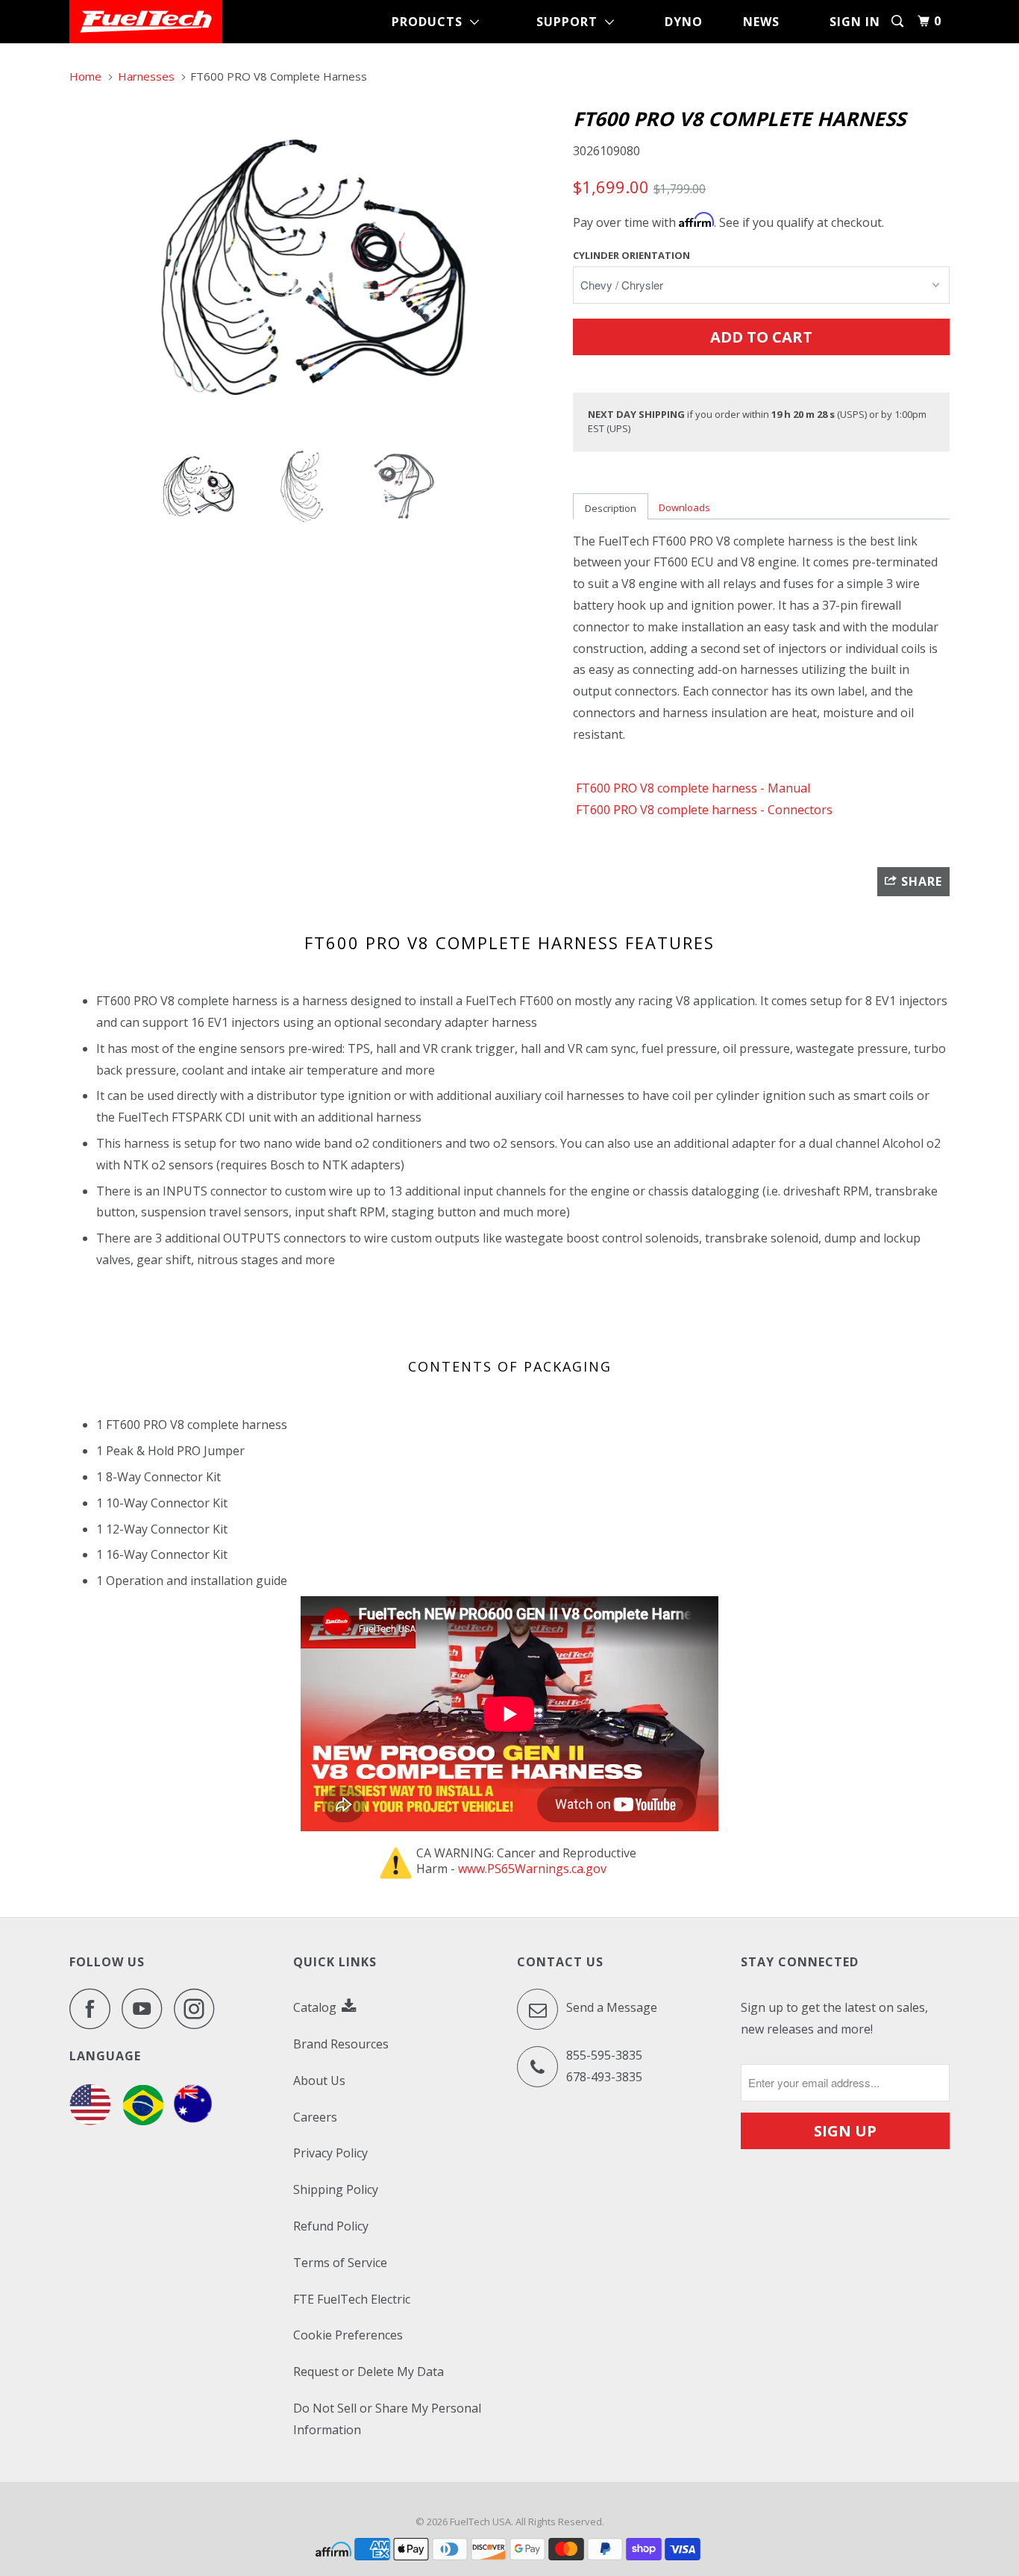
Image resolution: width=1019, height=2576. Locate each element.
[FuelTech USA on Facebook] (94, 2008)
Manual (789, 788)
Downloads (684, 507)
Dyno (684, 22)
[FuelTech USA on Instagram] (198, 2008)
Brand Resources (341, 2044)
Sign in (855, 22)
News (761, 22)
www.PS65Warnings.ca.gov (532, 1869)
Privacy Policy (330, 2153)
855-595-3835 (604, 2055)
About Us (319, 2081)
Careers (315, 2117)
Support (571, 22)
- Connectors (703, 810)
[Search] (899, 21)
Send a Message (610, 2007)
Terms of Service (340, 2263)
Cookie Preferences (348, 2335)
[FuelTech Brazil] (143, 2121)
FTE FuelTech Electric (352, 2299)
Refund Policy (331, 2226)
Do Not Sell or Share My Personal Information (387, 2419)
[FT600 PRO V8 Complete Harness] (314, 267)
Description (611, 508)
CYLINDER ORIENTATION (631, 255)
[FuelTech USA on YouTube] (146, 2008)
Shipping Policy (336, 2189)
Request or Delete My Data (369, 2372)
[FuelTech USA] (146, 22)
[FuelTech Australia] (193, 2121)
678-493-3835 (604, 2077)
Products (431, 22)
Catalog (316, 2007)
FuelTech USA (480, 2522)
